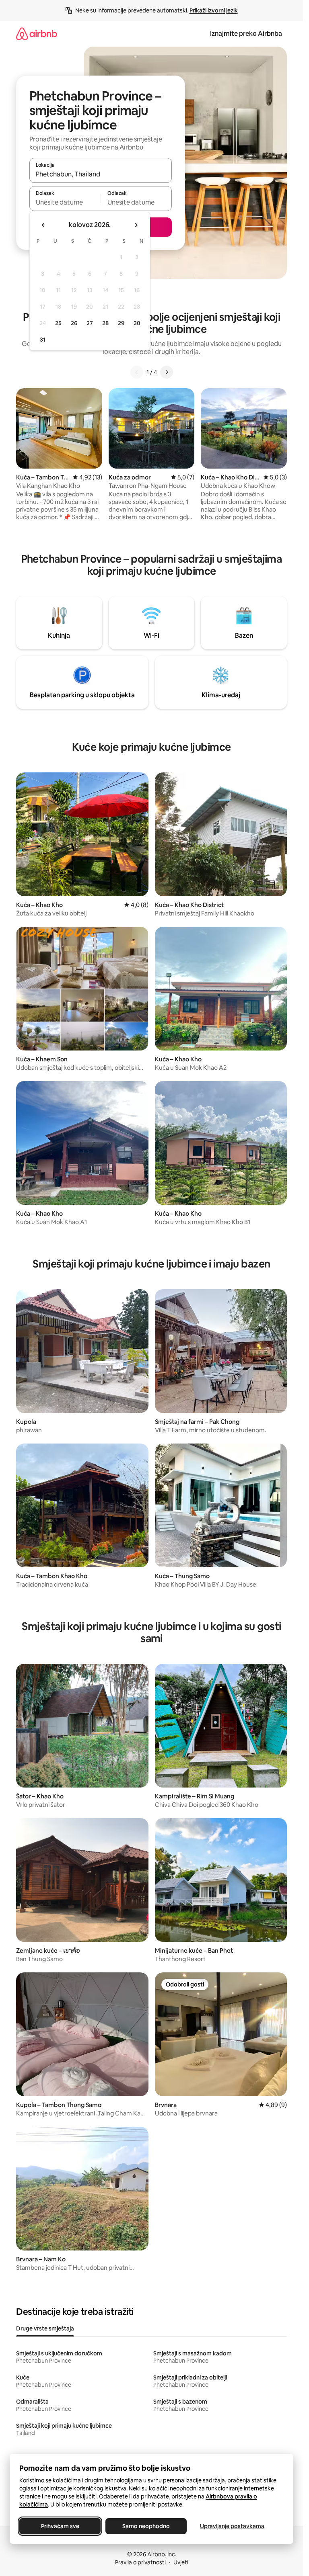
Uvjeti (181, 2562)
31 (43, 340)
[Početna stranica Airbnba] (37, 34)
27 (90, 323)
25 (58, 323)
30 (137, 323)
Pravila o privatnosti (140, 2562)
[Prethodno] (137, 372)
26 (74, 323)
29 (121, 323)
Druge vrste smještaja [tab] (45, 2328)
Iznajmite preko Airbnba (246, 34)
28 (105, 323)
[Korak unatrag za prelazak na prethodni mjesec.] (43, 225)
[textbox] (65, 202)
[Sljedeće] (167, 372)
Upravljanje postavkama (232, 2526)
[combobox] (101, 174)
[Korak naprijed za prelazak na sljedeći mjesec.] (136, 225)
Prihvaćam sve (60, 2526)
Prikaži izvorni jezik (214, 10)
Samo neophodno (146, 2526)
